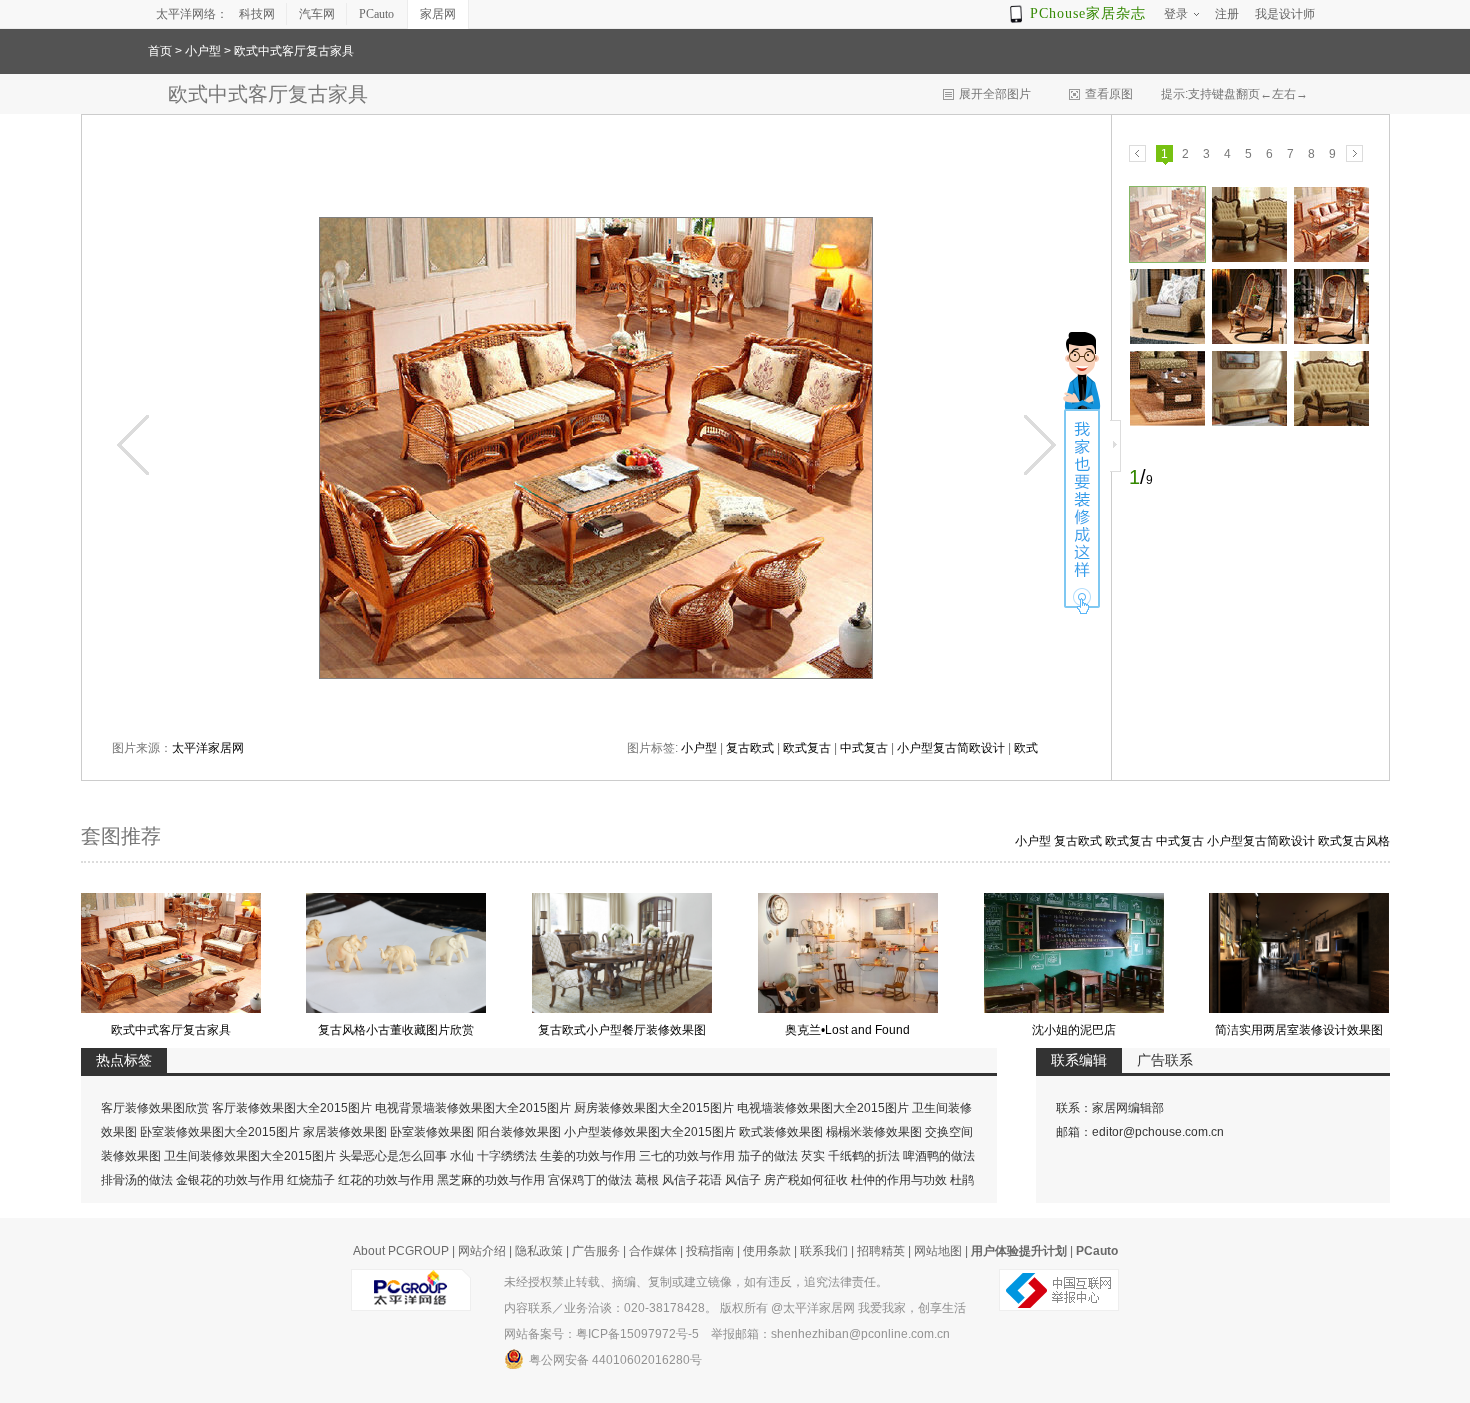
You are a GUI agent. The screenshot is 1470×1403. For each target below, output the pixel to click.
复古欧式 (750, 748)
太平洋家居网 (208, 748)
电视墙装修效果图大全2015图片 (823, 1108)
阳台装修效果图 (519, 1132)
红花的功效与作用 (386, 1180)
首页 (160, 51)
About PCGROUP (401, 1251)
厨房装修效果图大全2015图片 (654, 1108)
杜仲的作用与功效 (899, 1180)
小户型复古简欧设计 (951, 748)
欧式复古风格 (1354, 841)
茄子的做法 (768, 1156)
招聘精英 (881, 1251)
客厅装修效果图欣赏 (155, 1108)
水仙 (462, 1156)
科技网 (257, 14)
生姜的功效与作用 (588, 1156)
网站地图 (938, 1251)
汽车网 (317, 14)
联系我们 (824, 1251)
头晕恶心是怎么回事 (393, 1156)
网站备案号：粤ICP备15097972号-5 (601, 1334)
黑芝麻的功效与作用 (491, 1180)
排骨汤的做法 (137, 1180)
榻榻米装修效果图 (874, 1132)
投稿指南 (710, 1251)
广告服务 (596, 1251)
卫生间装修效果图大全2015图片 (250, 1156)
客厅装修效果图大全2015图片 (292, 1108)
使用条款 (767, 1251)
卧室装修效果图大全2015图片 (220, 1132)
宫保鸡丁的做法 (590, 1180)
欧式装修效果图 (781, 1132)
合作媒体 (653, 1251)
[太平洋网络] (411, 1282)
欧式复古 (807, 748)
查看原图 (1109, 94)
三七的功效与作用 (687, 1156)
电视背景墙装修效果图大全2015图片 (473, 1108)
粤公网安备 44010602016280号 (615, 1360)
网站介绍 (482, 1251)
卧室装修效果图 (432, 1132)
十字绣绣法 (507, 1156)
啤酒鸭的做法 (939, 1156)
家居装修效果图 (345, 1132)
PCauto (376, 14)
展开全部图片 (995, 94)
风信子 (743, 1180)
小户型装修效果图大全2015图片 (650, 1132)
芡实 (813, 1156)
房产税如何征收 (806, 1180)
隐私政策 (539, 1251)
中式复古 (864, 748)
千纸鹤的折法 (864, 1156)
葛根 (647, 1180)
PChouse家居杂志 (1088, 13)
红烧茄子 (311, 1180)
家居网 (438, 14)
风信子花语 (692, 1180)
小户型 (203, 51)
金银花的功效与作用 (230, 1180)
